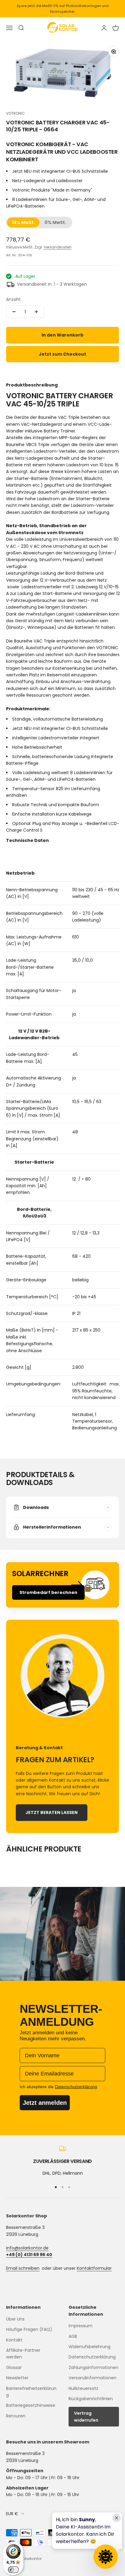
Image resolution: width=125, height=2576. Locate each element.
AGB (73, 2336)
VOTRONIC (15, 113)
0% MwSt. (55, 222)
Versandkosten (58, 247)
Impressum (81, 2326)
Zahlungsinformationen (93, 2367)
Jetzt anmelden (45, 2103)
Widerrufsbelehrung (90, 2347)
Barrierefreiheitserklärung (31, 2392)
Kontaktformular (94, 2268)
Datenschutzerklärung (92, 2357)
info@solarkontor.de (27, 2248)
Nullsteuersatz (83, 2388)
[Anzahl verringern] (14, 312)
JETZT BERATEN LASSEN (52, 1812)
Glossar (14, 2367)
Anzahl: (14, 299)
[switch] (13, 2570)
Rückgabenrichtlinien (91, 2399)
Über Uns (15, 2319)
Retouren (16, 2416)
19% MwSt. (24, 222)
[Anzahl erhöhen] (36, 312)
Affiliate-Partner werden (23, 2354)
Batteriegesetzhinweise (31, 2405)
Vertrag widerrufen (86, 2417)
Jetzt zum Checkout (62, 354)
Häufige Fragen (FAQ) (29, 2329)
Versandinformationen (93, 2378)
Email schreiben (23, 2268)
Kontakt (14, 2340)
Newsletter (17, 2378)
